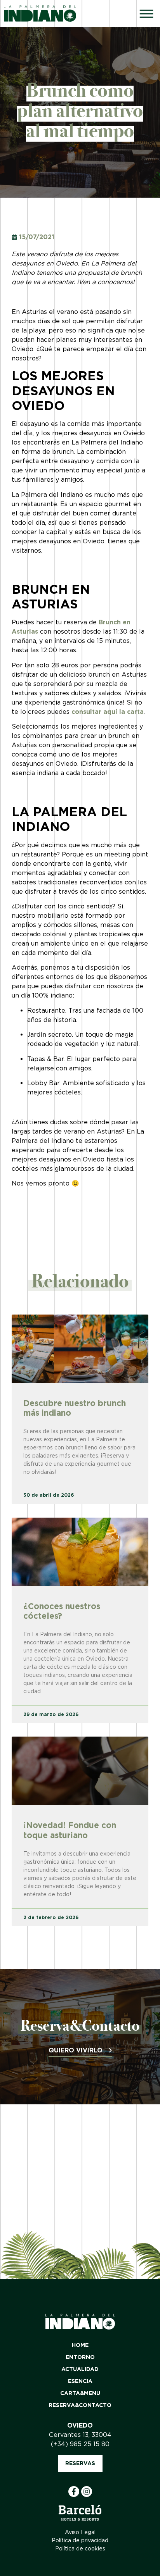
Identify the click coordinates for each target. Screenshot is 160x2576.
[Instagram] (87, 2492)
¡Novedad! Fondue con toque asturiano (70, 1830)
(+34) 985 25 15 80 (80, 2444)
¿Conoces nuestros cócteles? (62, 1611)
